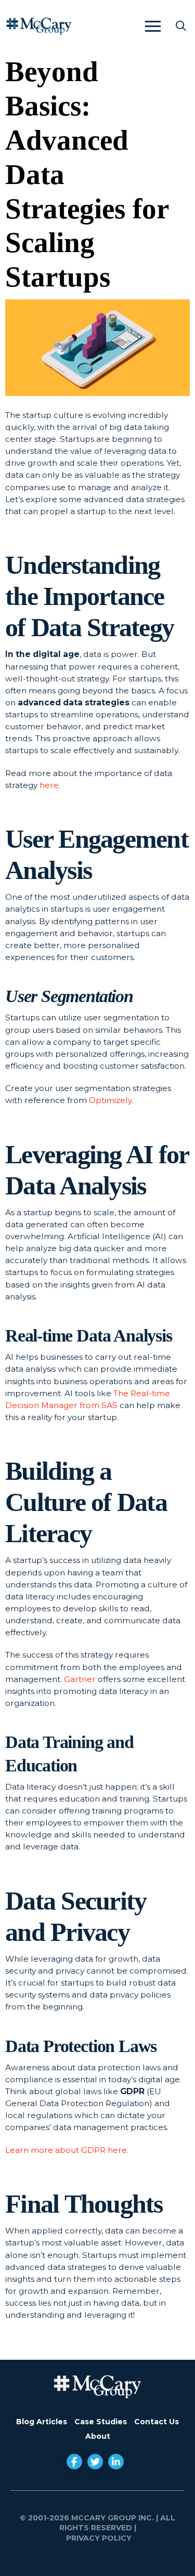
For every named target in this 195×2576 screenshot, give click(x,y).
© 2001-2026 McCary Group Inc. (87, 2518)
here (49, 785)
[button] (153, 26)
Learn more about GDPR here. (67, 2150)
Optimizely (110, 1100)
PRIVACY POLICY (98, 2538)
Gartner (80, 1679)
